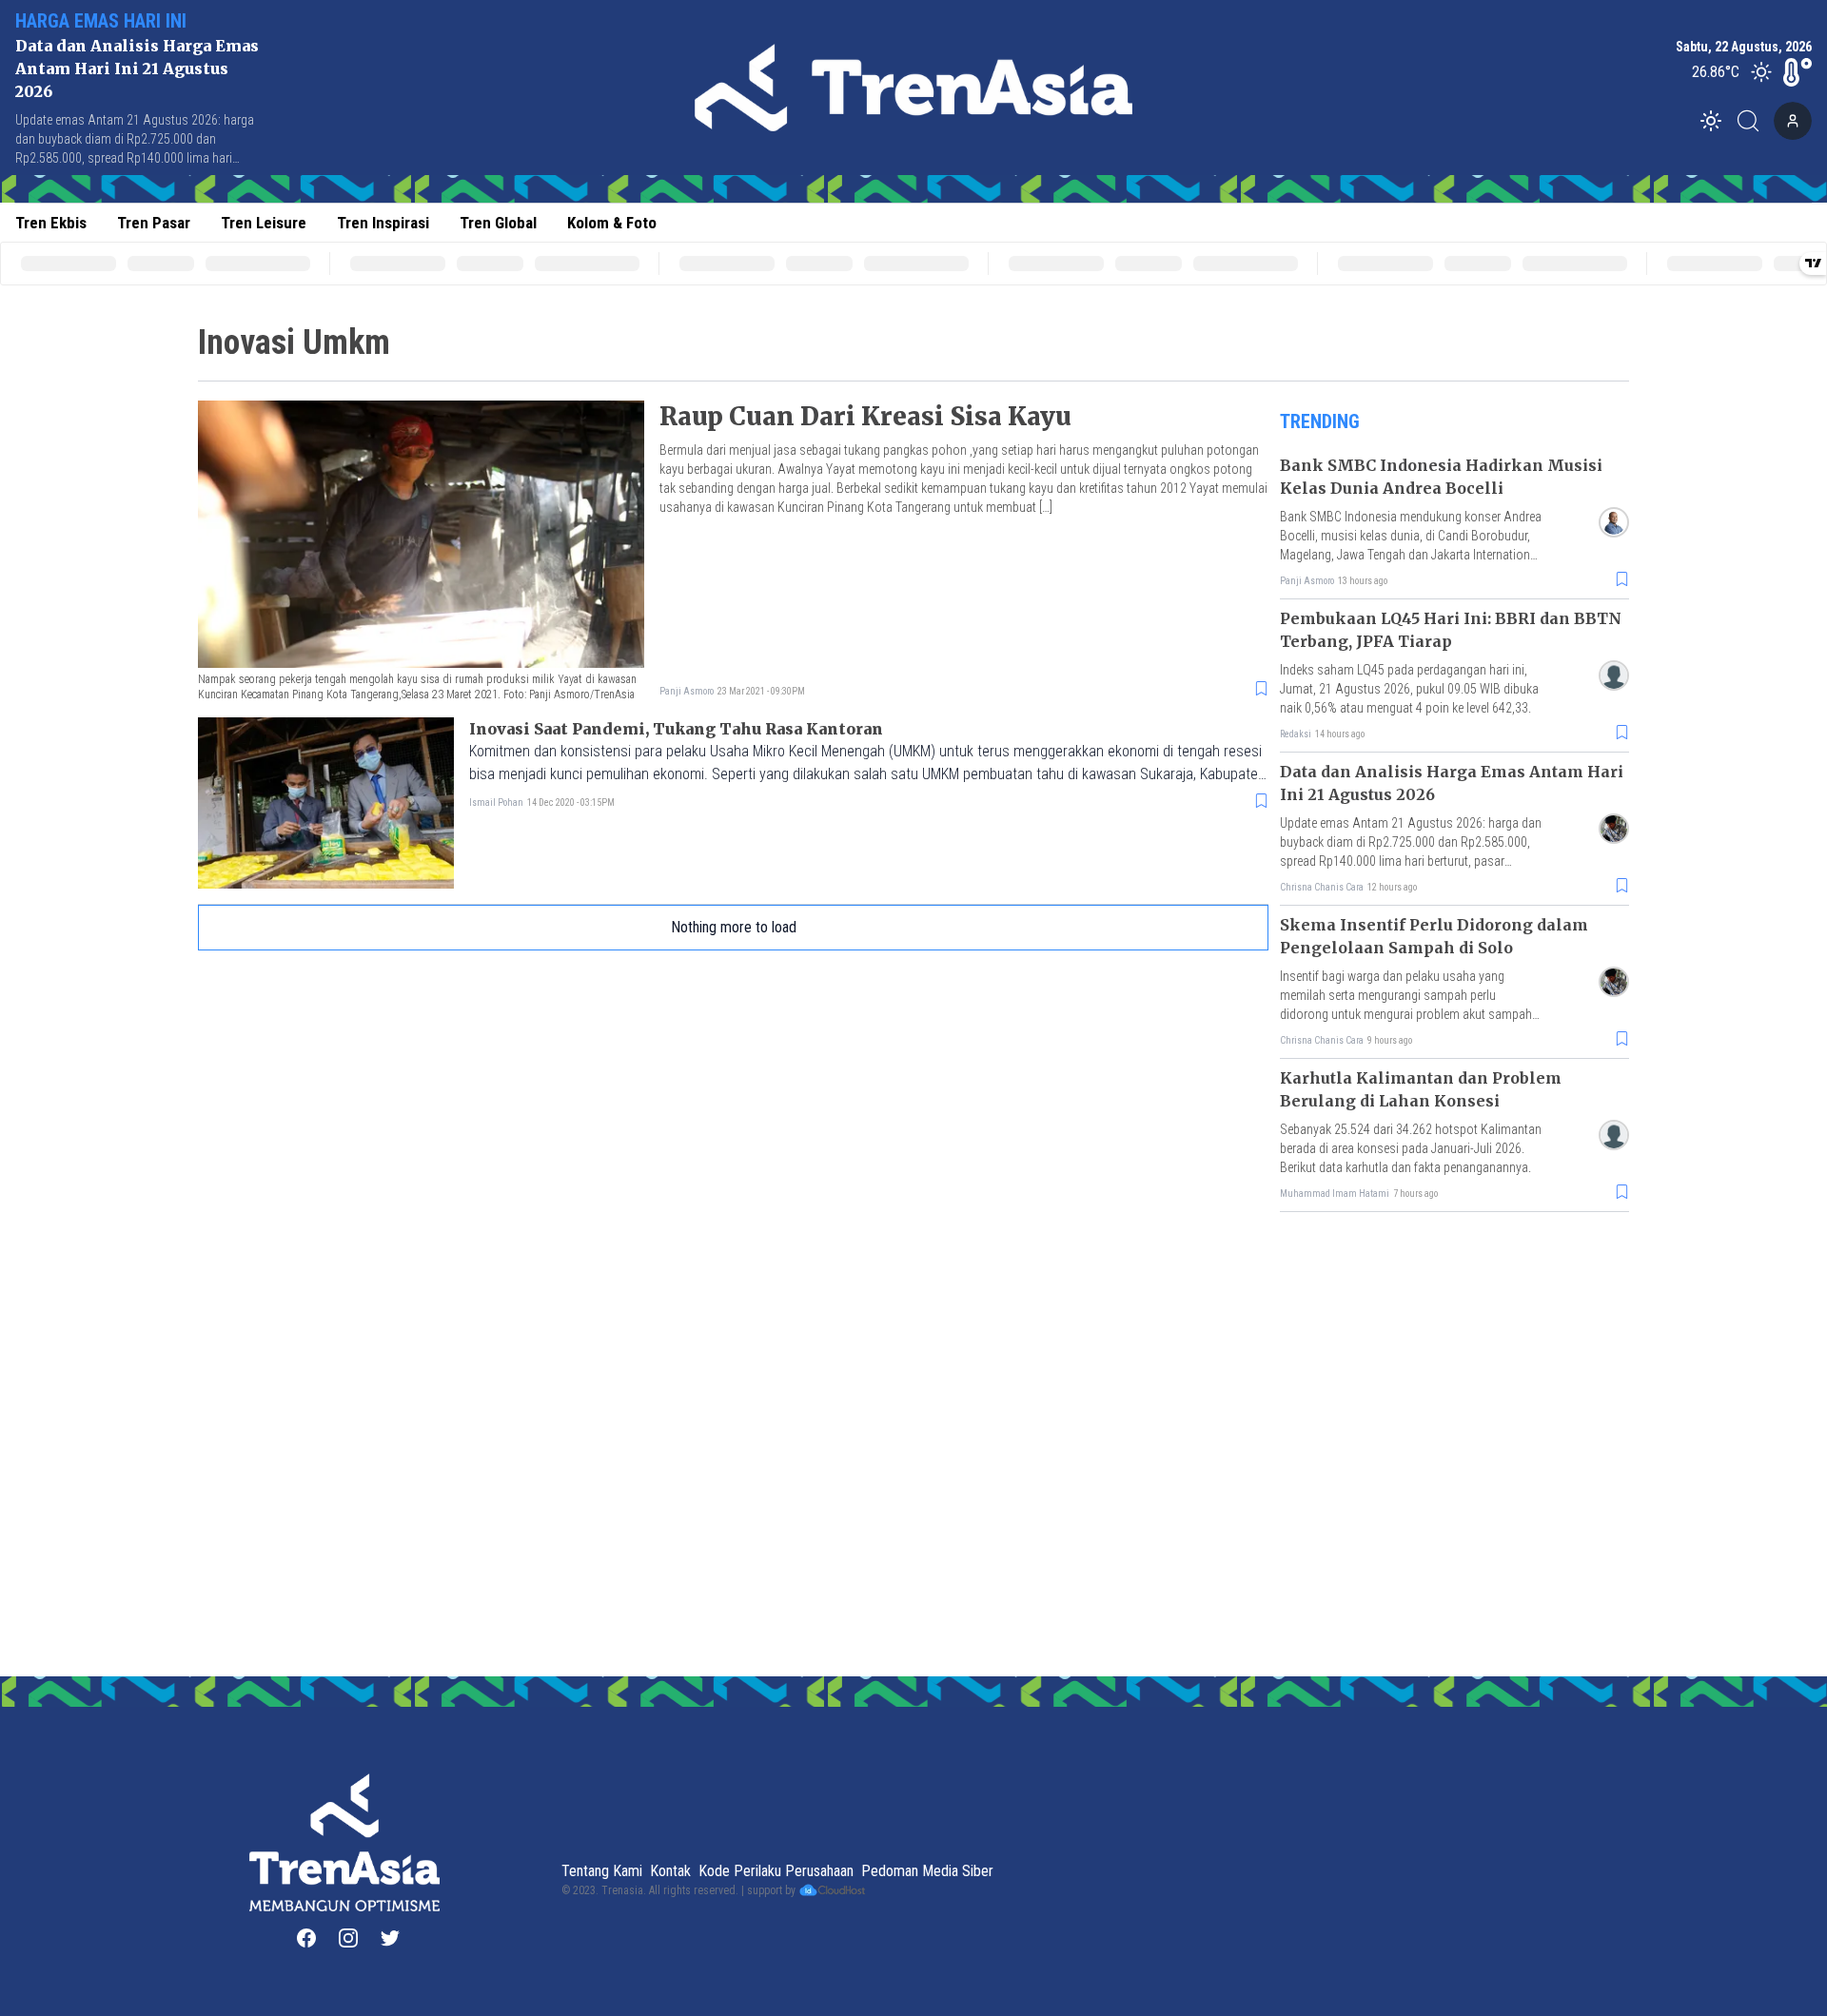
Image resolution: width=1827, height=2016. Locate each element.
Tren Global (498, 223)
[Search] (1754, 121)
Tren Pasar (154, 223)
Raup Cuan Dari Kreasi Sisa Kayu (865, 416)
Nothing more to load (734, 927)
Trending (1320, 421)
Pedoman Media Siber (927, 1871)
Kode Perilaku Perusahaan (776, 1871)
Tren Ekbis (51, 223)
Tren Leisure (264, 223)
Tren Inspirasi (383, 223)
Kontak (670, 1871)
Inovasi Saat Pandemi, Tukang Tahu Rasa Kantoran (676, 729)
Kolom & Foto (612, 223)
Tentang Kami (602, 1871)
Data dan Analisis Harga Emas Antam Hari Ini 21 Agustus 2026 (137, 69)
